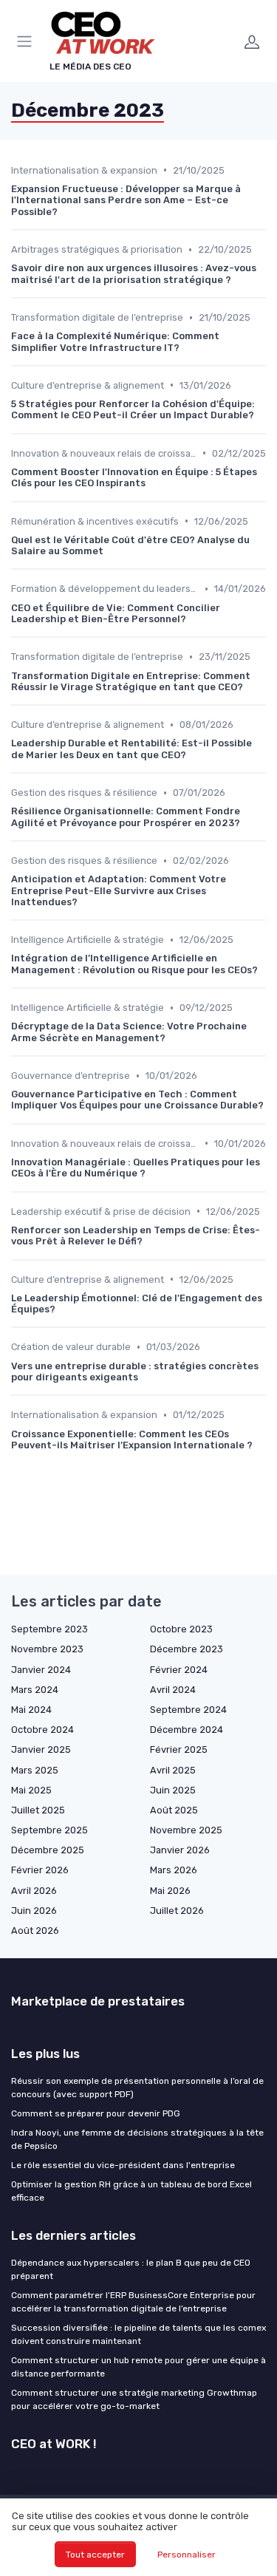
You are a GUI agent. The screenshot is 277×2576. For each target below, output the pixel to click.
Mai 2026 (170, 1891)
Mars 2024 (35, 1690)
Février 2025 (179, 1749)
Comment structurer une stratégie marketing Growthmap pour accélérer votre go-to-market (134, 2399)
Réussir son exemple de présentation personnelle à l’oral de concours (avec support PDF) (137, 2088)
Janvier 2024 (41, 1670)
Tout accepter (95, 2555)
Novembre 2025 (186, 1830)
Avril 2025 (173, 1770)
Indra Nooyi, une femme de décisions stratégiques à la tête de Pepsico (137, 2139)
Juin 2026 (34, 1911)
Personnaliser (187, 2555)
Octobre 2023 (181, 1629)
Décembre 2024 (187, 1730)
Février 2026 (40, 1870)
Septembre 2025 (49, 1830)
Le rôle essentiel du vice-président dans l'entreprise (123, 2165)
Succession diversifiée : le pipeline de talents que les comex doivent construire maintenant (138, 2334)
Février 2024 (179, 1670)
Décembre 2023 (187, 1649)
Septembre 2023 (49, 1629)
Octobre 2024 (42, 1730)
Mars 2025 (35, 1770)
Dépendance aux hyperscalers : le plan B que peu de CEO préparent (131, 2269)
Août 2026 (35, 1931)
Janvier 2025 (41, 1749)
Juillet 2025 (38, 1810)
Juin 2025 (173, 1790)
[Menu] (27, 41)
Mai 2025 (31, 1790)
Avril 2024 (173, 1690)
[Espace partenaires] (252, 41)
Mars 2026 (174, 1870)
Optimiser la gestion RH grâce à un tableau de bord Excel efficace (131, 2191)
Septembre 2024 (188, 1710)
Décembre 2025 (48, 1850)
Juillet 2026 (177, 1911)
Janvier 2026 (180, 1850)
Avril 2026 (34, 1891)
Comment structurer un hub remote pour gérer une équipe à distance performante (138, 2367)
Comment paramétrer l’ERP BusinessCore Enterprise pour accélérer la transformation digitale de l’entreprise (133, 2302)
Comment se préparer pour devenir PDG (96, 2113)
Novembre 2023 (47, 1649)
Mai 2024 (31, 1710)
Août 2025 (174, 1810)
